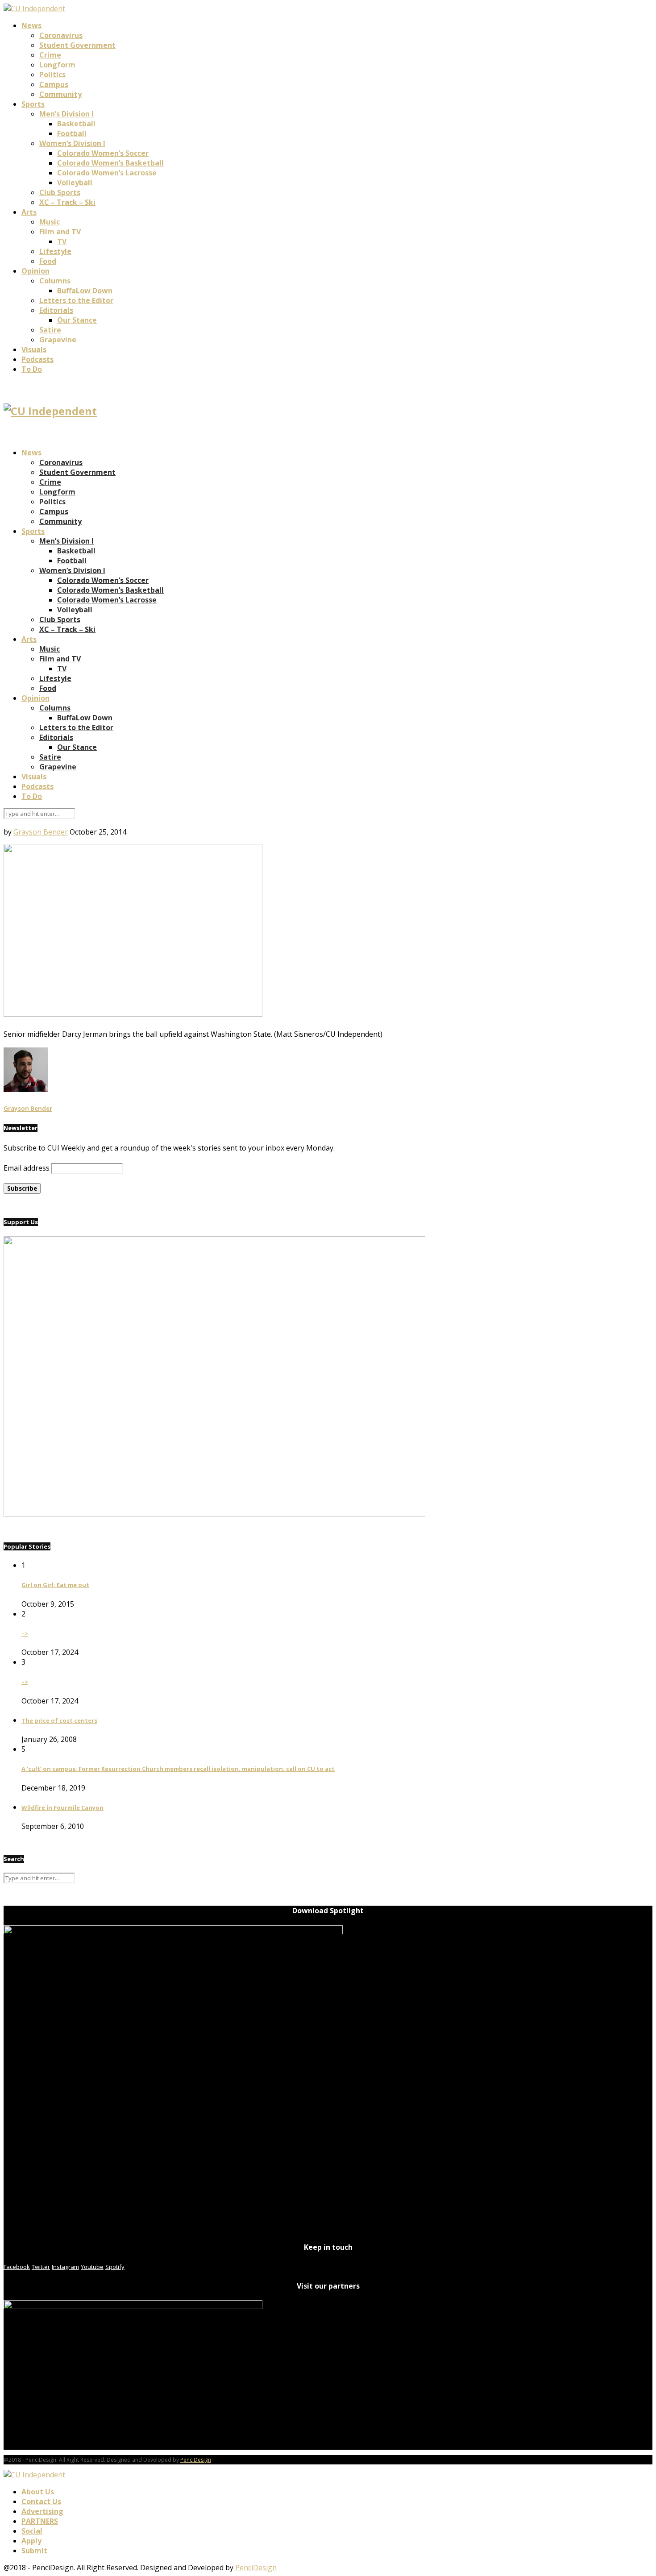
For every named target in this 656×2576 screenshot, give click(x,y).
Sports (33, 104)
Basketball (76, 124)
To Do (32, 369)
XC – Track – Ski (67, 202)
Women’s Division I (72, 143)
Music (50, 222)
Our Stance (77, 320)
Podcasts (37, 359)
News (31, 25)
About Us (38, 2492)
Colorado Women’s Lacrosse (107, 173)
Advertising (42, 2511)
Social (32, 2531)
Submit (34, 2551)
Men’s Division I (66, 114)
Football (72, 133)
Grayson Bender (41, 832)
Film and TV (60, 232)
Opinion (35, 271)
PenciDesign (196, 2460)
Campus (54, 84)
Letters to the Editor (76, 300)
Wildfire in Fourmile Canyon (62, 1807)
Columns (55, 281)
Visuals (34, 349)
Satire (50, 330)
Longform (57, 65)
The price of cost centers (59, 1720)
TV (62, 241)
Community (60, 94)
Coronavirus (61, 35)
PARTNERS (40, 2521)
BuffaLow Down (85, 291)
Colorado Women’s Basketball (110, 163)
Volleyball (75, 183)
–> (25, 1633)
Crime (50, 55)
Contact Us (41, 2501)
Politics (52, 75)
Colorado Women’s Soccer (103, 153)
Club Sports (60, 192)
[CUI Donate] (214, 1514)
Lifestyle (55, 251)
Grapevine (58, 340)
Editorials (56, 310)
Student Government (77, 45)
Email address (27, 1168)
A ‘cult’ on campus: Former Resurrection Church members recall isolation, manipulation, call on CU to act (178, 1769)
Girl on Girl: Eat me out (55, 1585)
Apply (31, 2541)
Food (48, 261)
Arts (29, 212)
